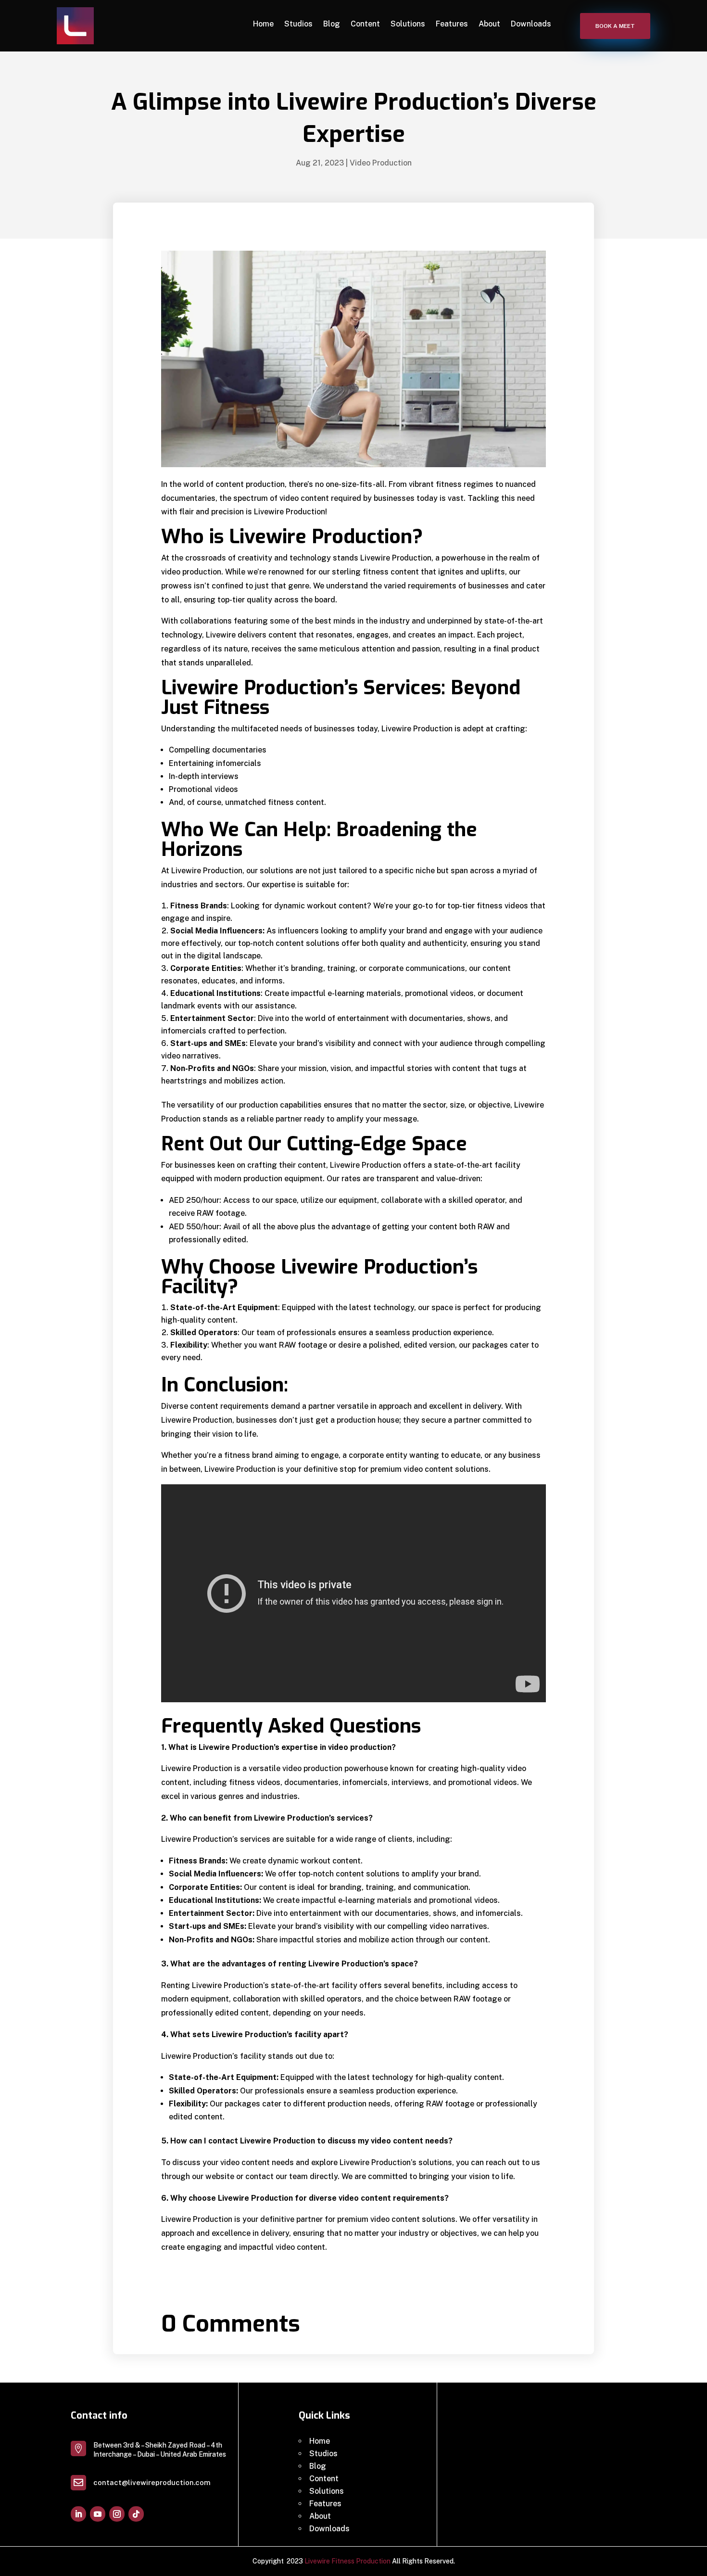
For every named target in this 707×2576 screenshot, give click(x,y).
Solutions (408, 24)
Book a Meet (615, 26)
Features (452, 24)
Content (365, 24)
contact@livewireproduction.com (152, 2482)
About (489, 24)
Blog (332, 24)
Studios (298, 24)
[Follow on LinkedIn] (78, 2514)
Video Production (381, 163)
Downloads (531, 24)
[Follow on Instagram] (117, 2514)
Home (263, 24)
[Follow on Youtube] (98, 2514)
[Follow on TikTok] (136, 2514)
